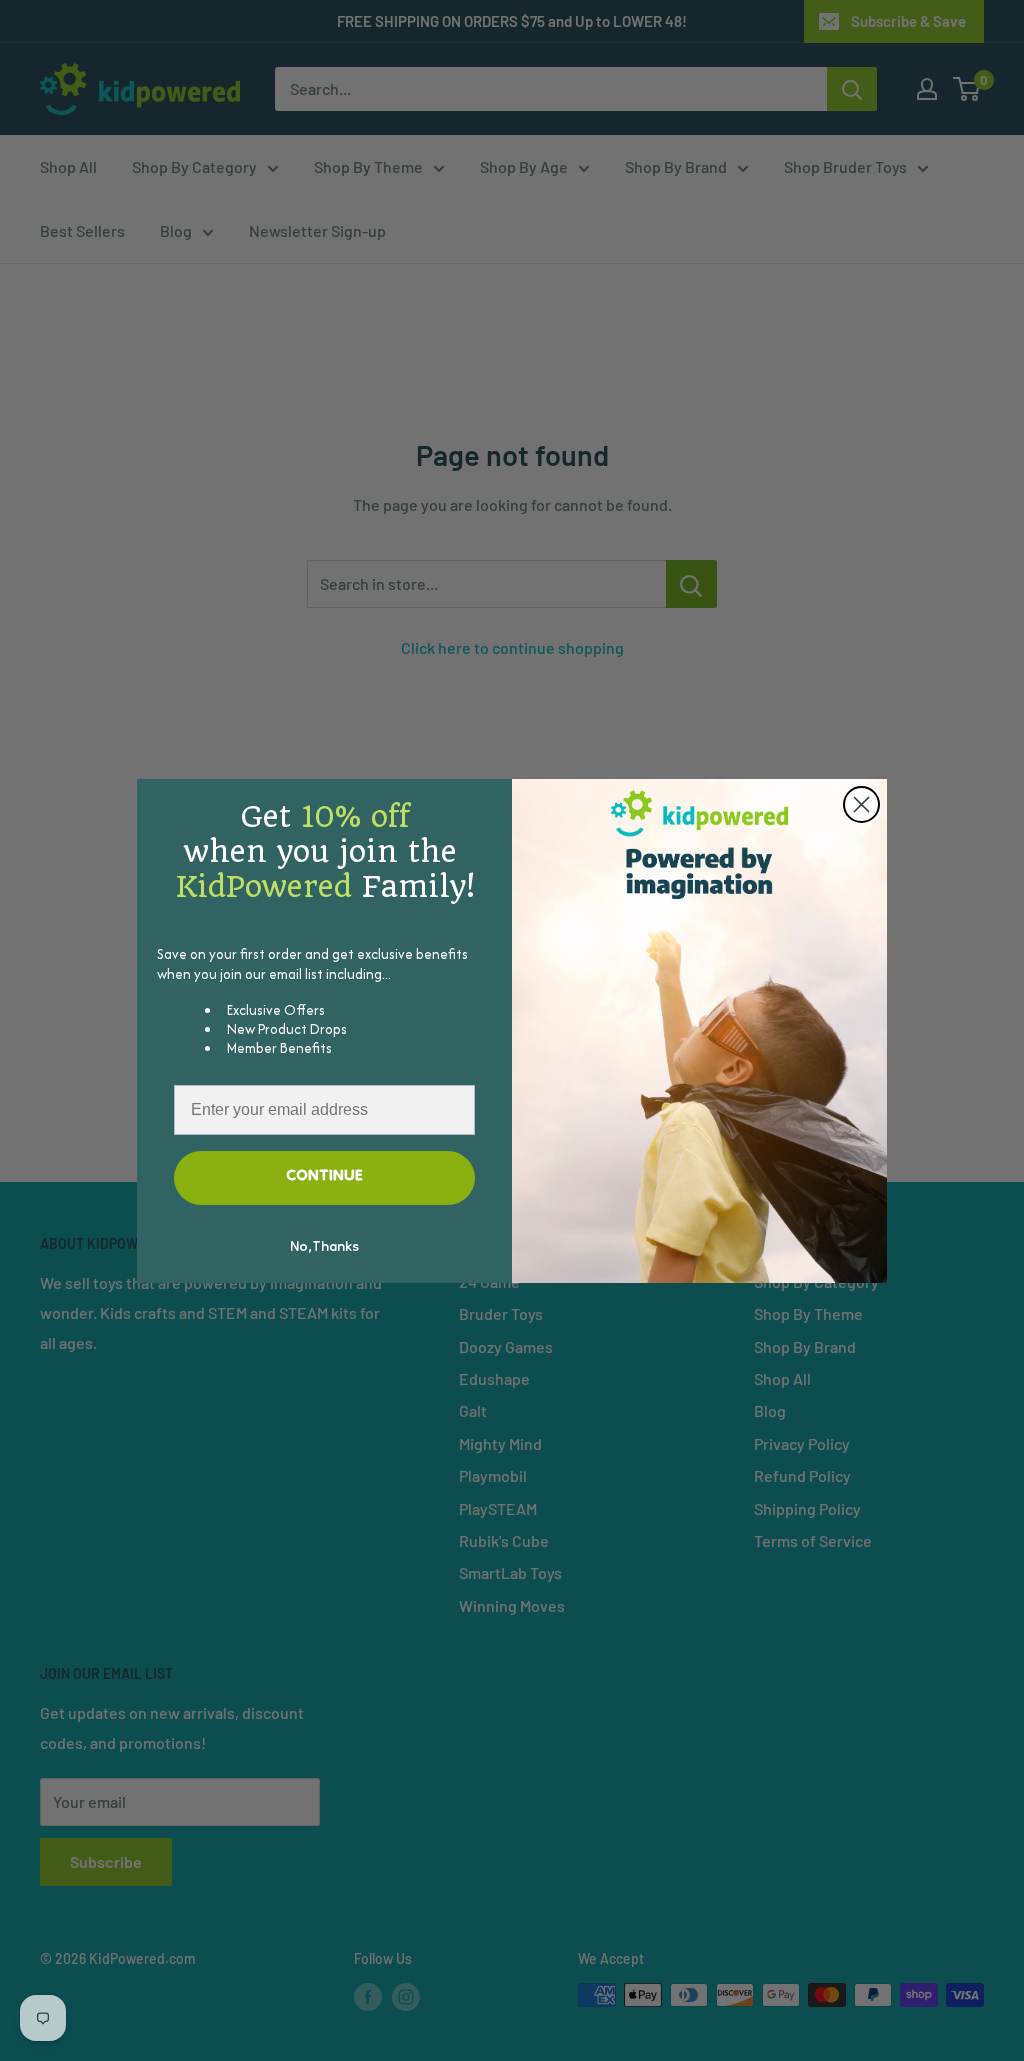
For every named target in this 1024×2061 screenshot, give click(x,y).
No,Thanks (324, 1248)
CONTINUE (324, 1177)
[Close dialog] (861, 804)
